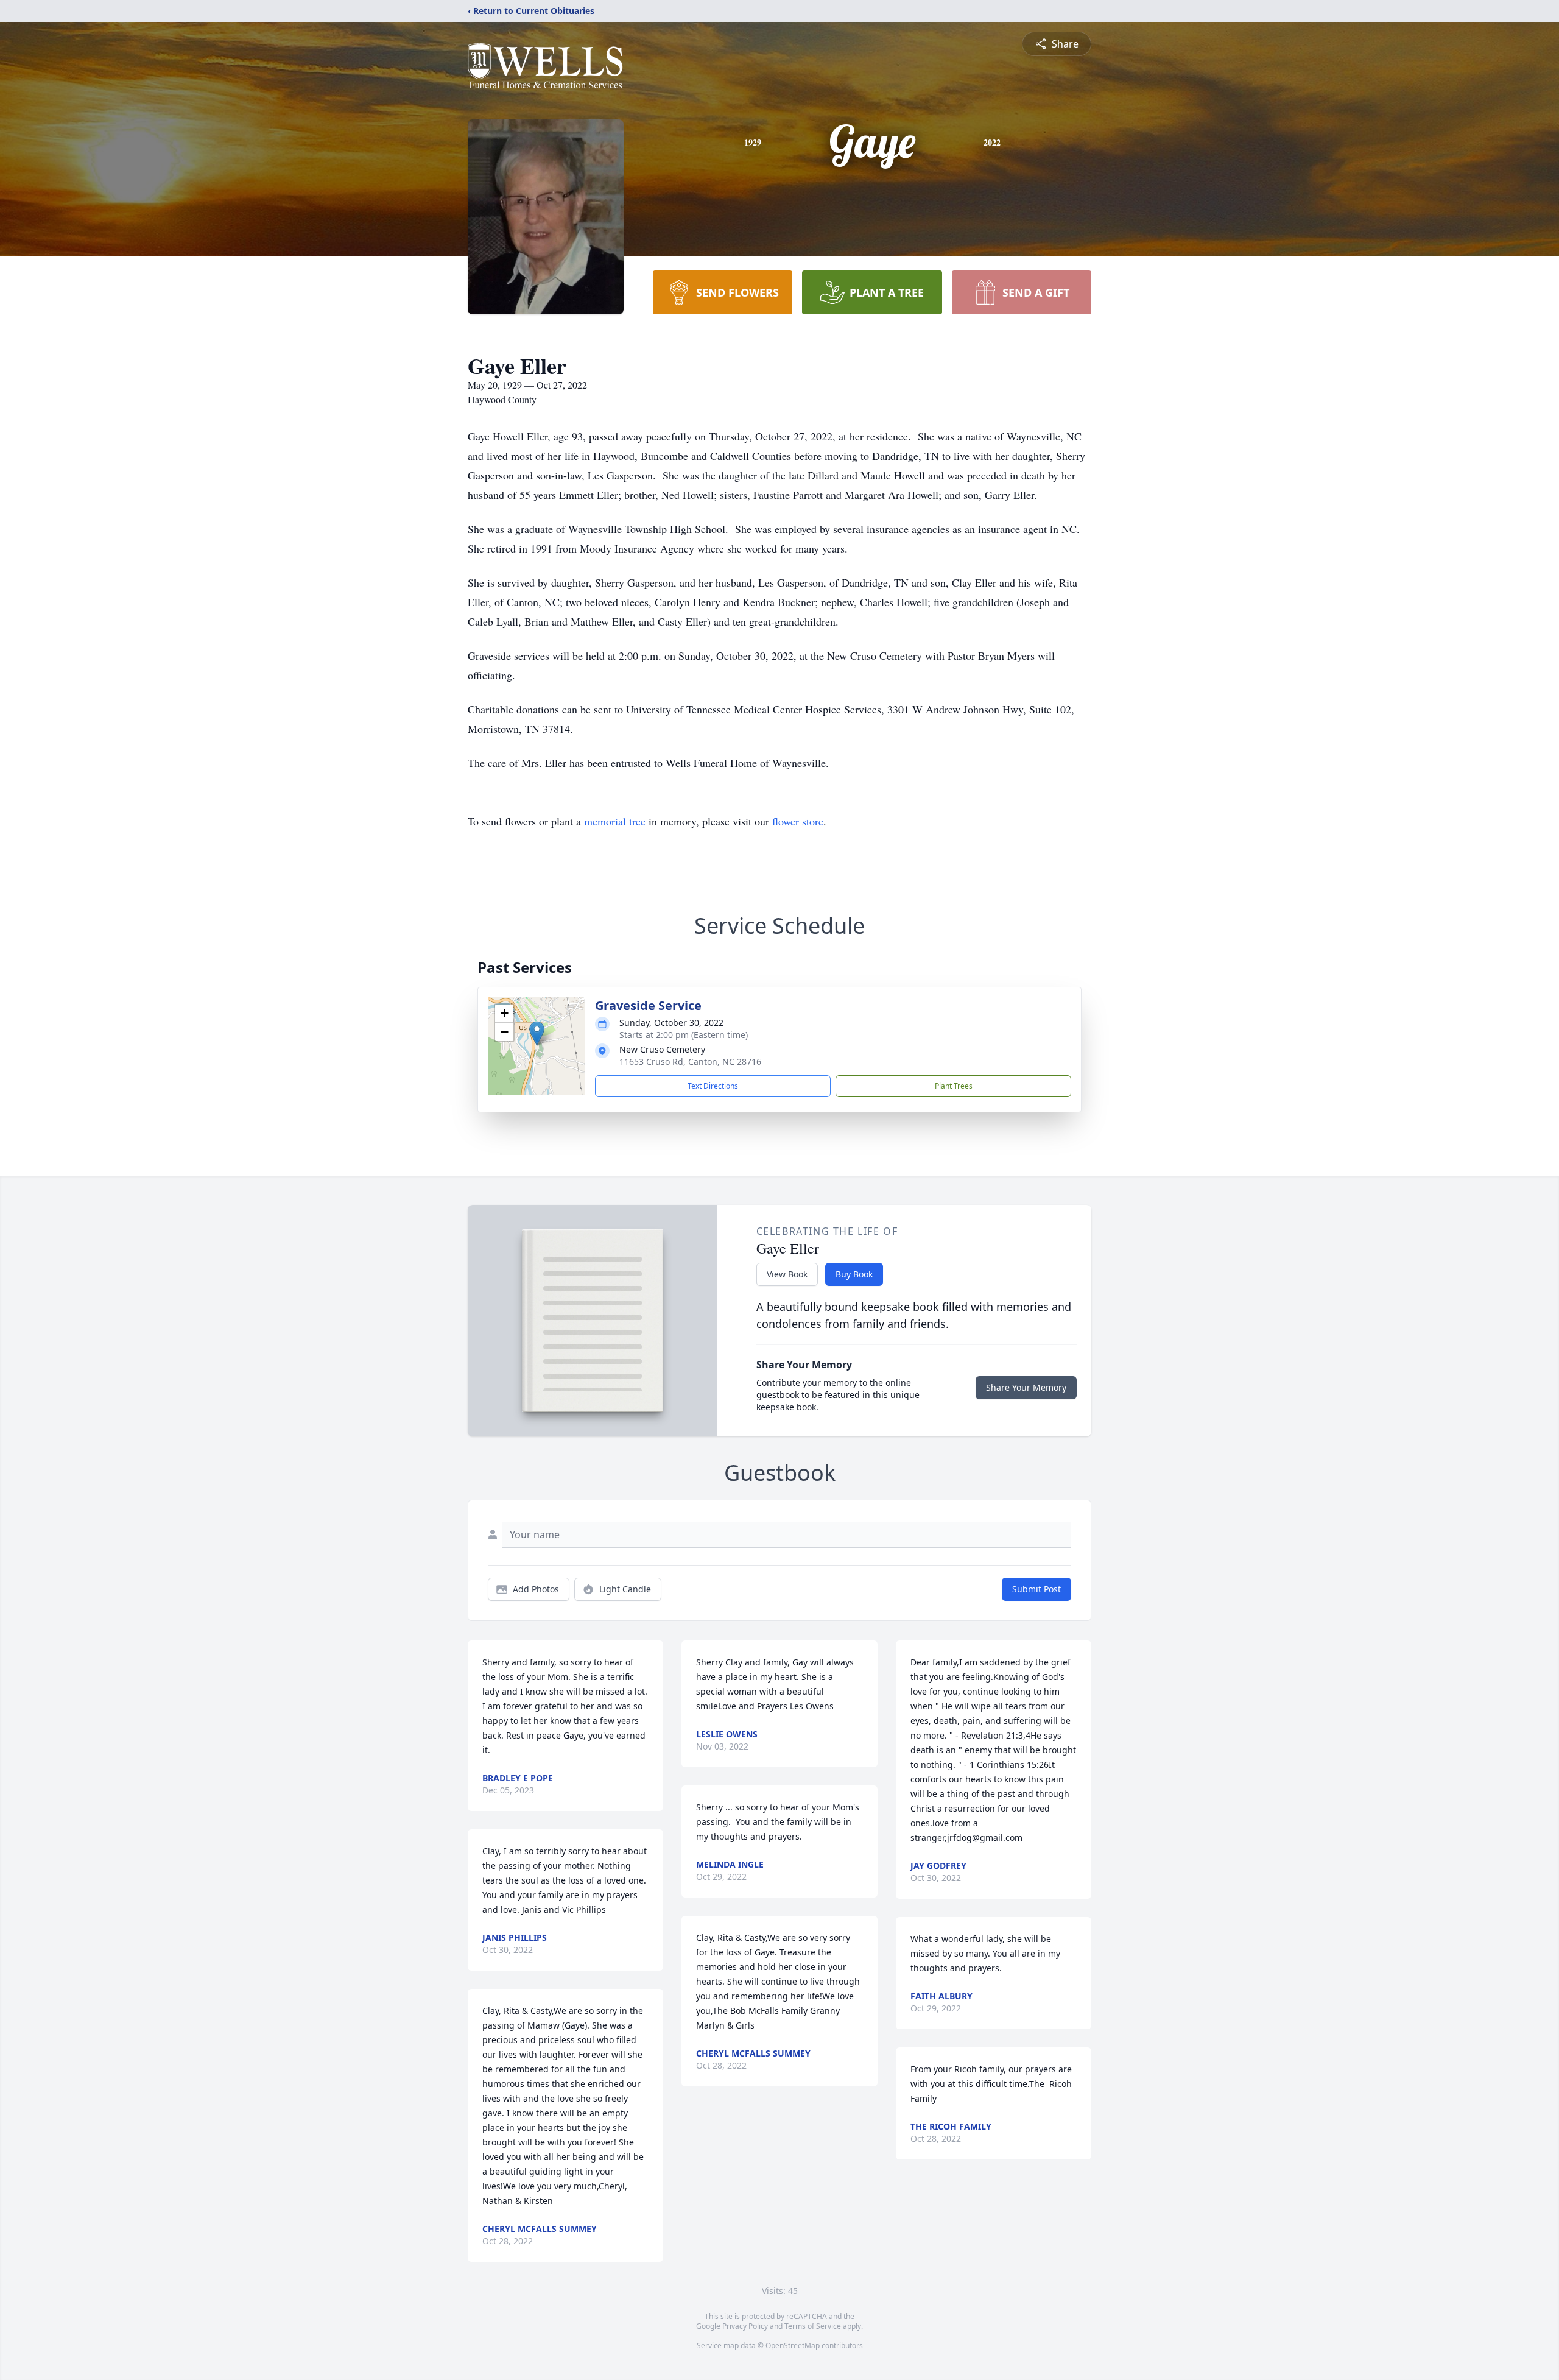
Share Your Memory (1026, 1387)
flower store (798, 821)
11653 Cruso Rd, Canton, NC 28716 (690, 1061)
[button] (537, 1033)
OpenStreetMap (793, 2346)
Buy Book (854, 1274)
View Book (787, 1274)
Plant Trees (954, 1086)
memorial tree (615, 821)
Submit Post (1036, 1589)
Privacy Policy (745, 2326)
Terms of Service (813, 2326)
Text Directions (713, 1086)
